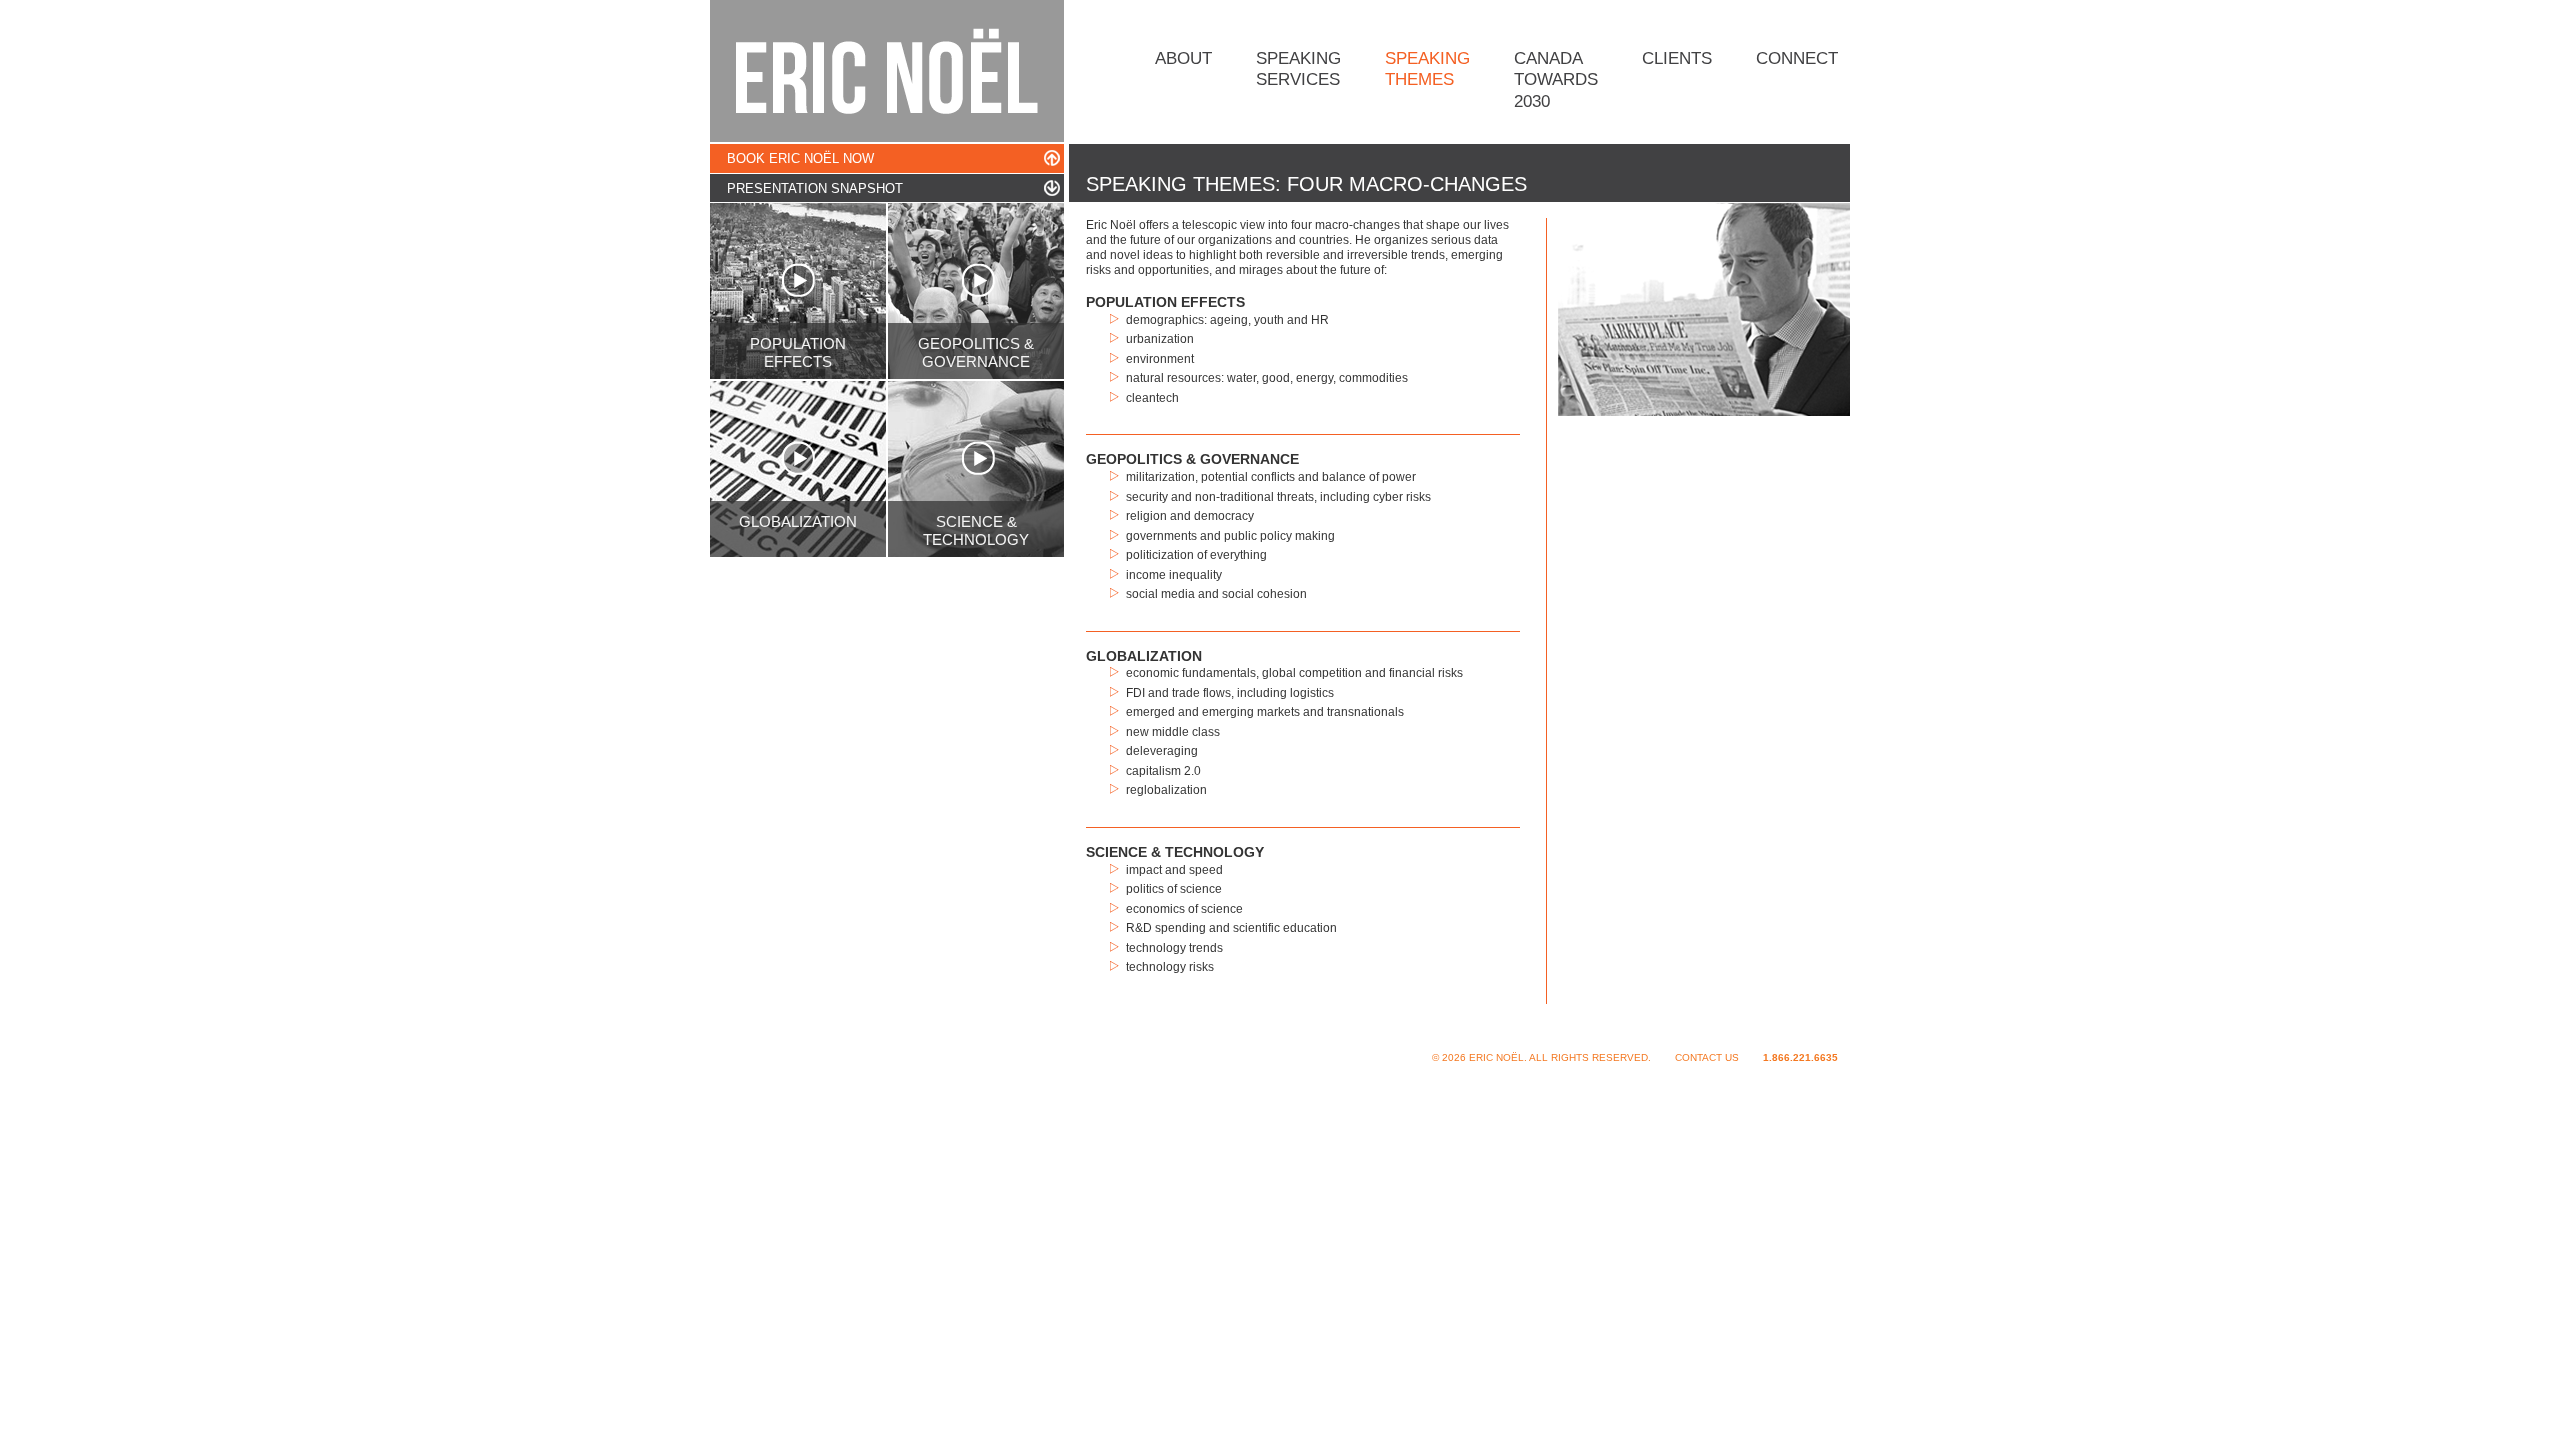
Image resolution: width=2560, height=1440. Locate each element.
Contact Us (1707, 1057)
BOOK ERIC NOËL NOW (800, 158)
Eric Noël (887, 71)
